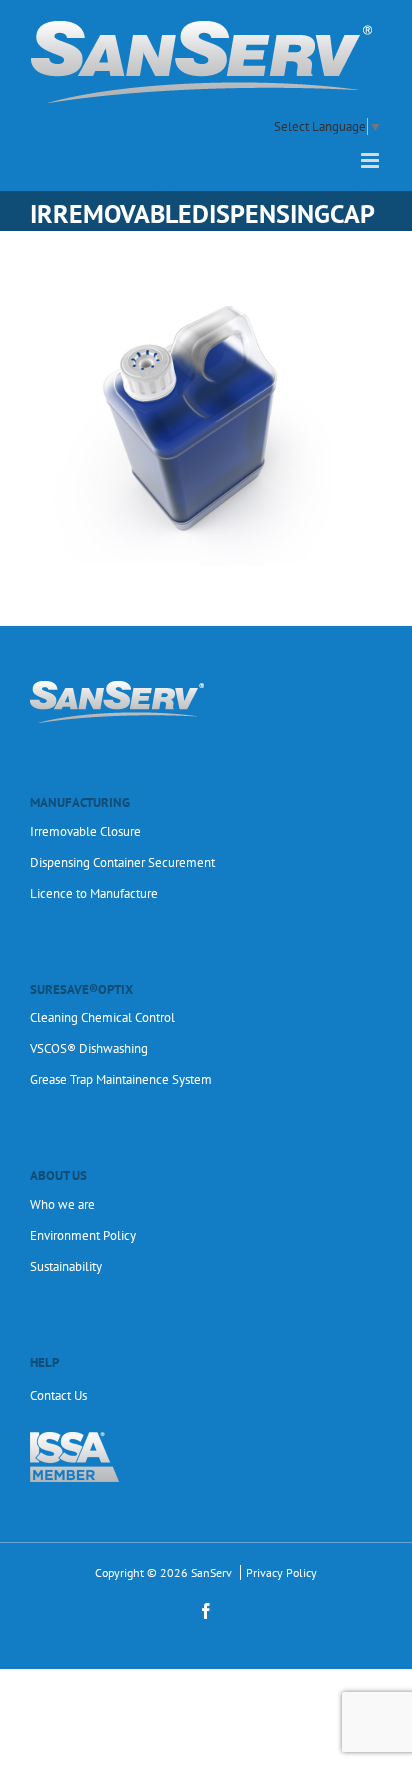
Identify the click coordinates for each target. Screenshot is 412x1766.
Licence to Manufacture (94, 893)
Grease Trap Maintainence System (121, 1079)
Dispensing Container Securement (122, 862)
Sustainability (66, 1266)
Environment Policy (83, 1235)
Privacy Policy (281, 1572)
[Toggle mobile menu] (371, 160)
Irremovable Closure (85, 831)
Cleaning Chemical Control (102, 1017)
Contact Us (58, 1395)
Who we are (62, 1204)
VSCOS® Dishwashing (89, 1048)
